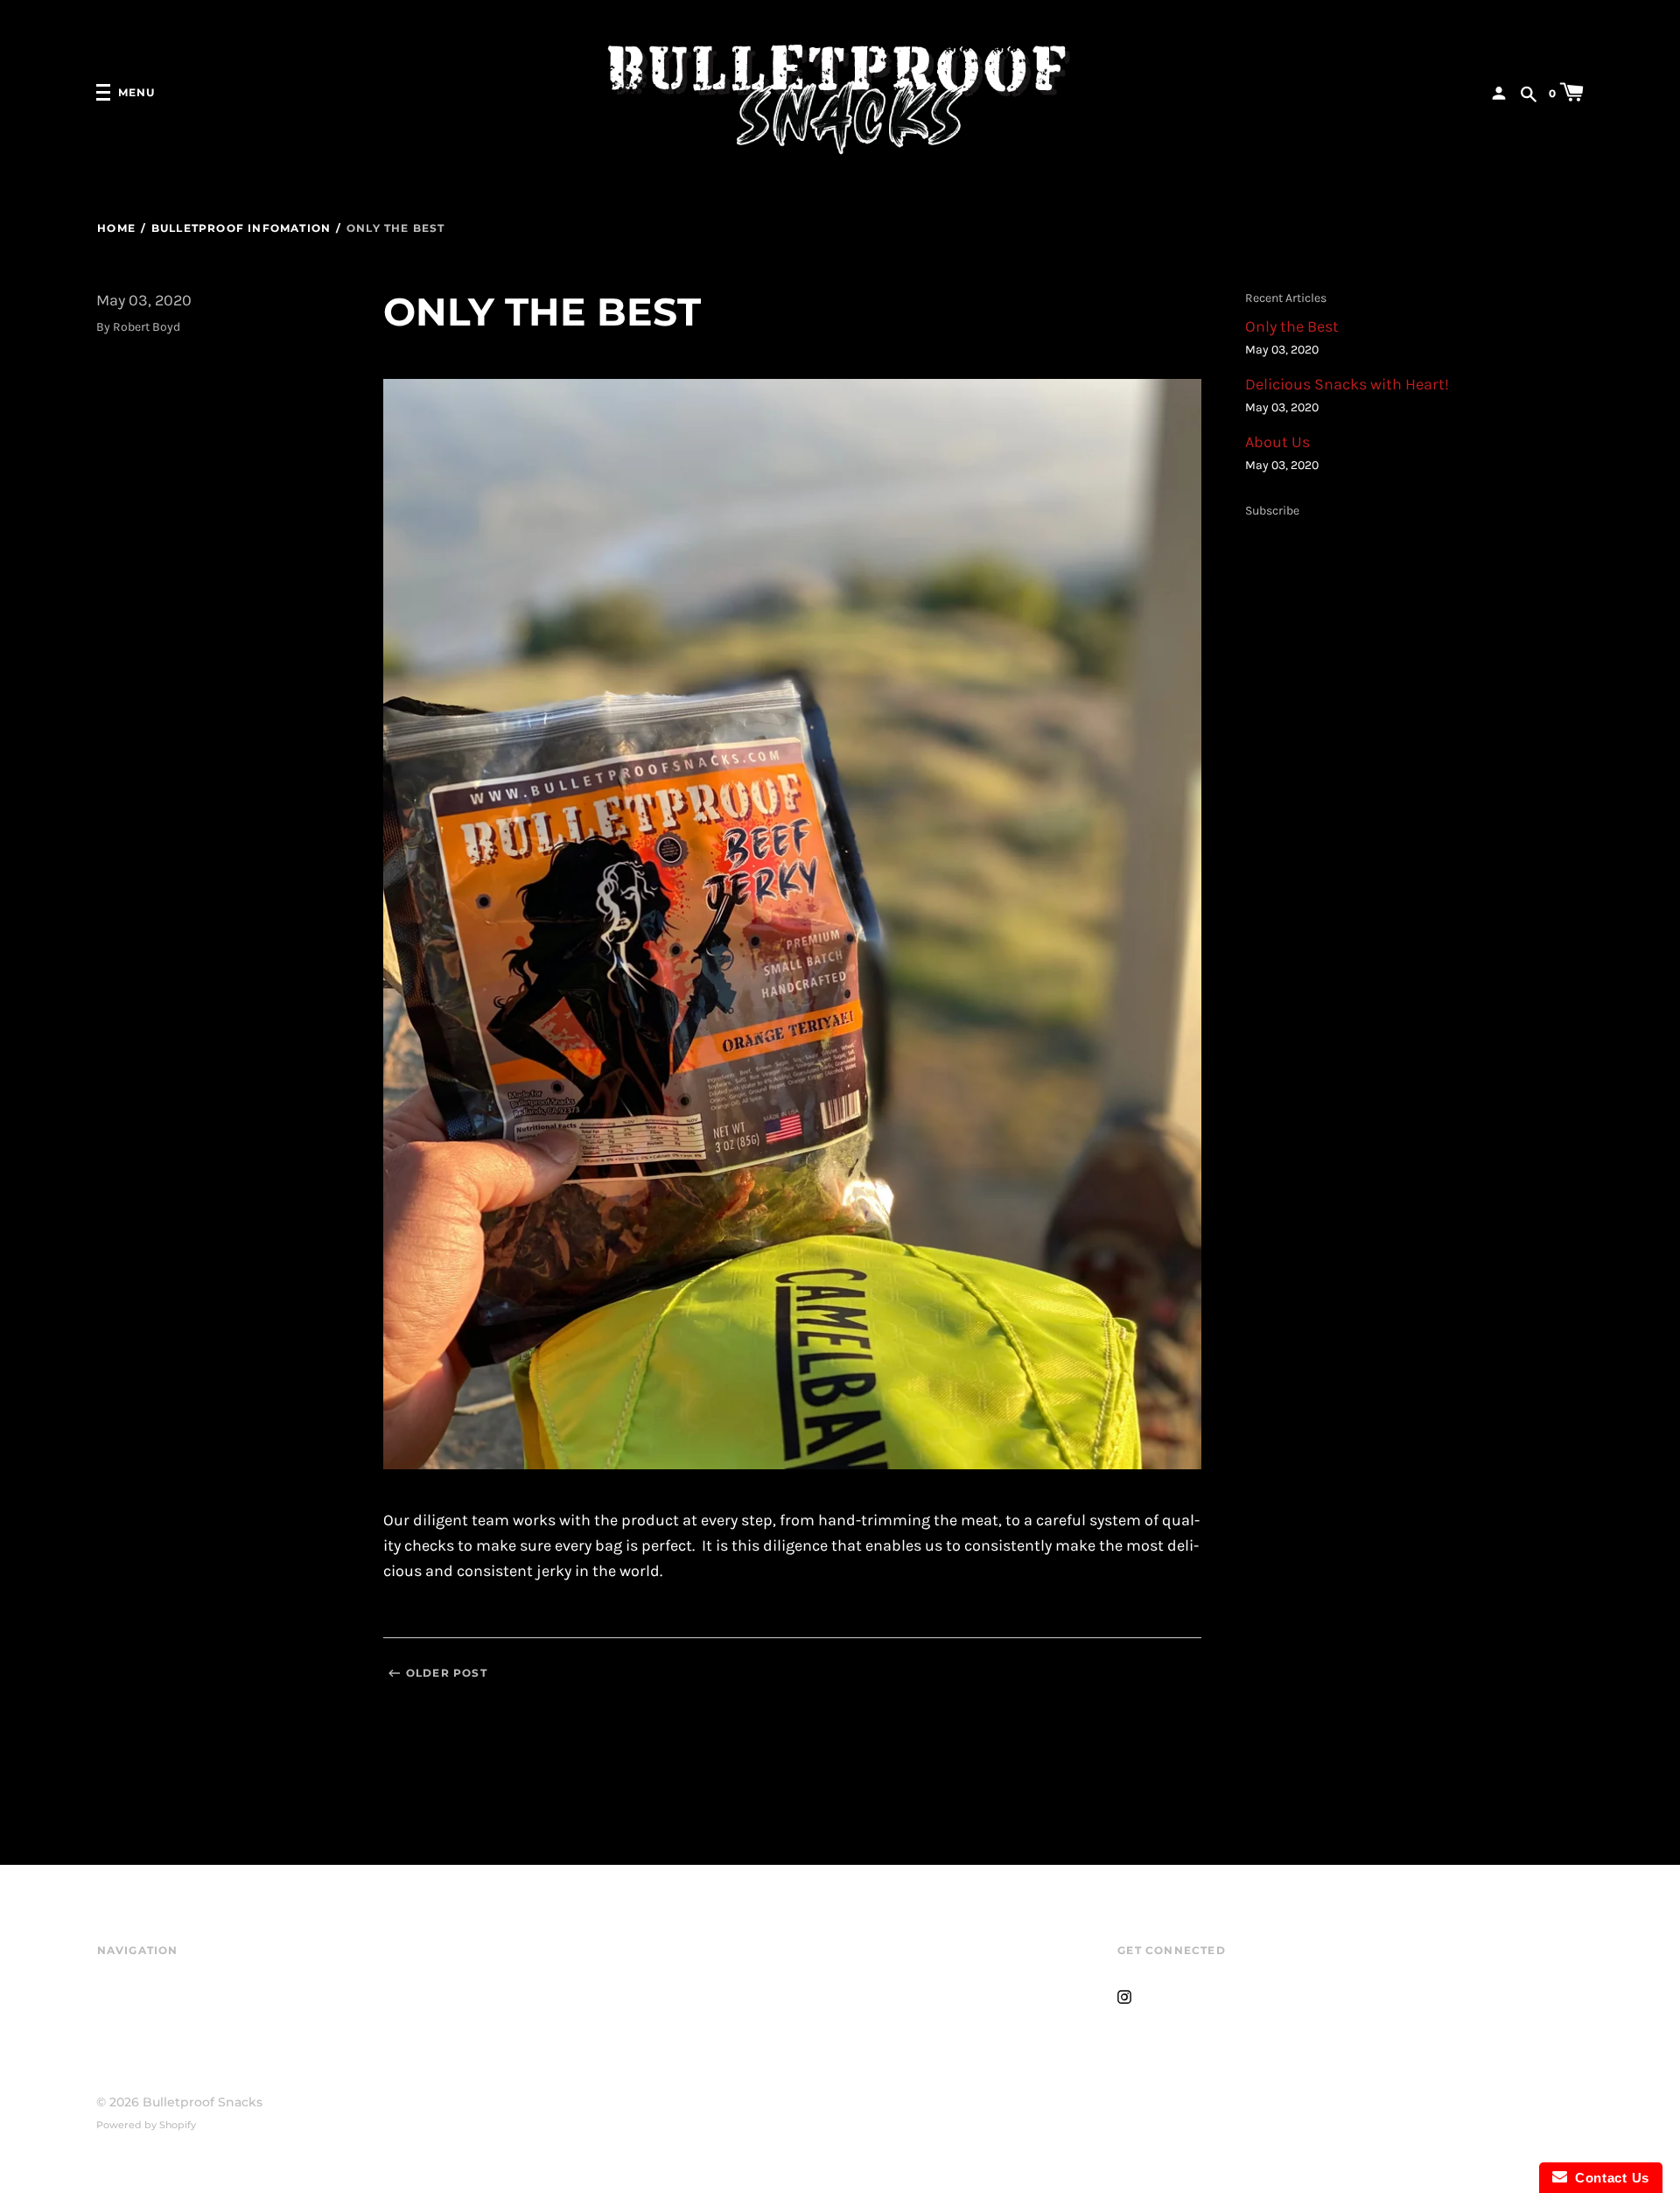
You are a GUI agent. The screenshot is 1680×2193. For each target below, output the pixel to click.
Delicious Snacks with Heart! (1347, 385)
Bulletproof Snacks (203, 2102)
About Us (1277, 442)
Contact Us (1608, 2178)
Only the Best (1292, 327)
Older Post (447, 1673)
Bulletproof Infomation (241, 228)
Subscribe (1272, 511)
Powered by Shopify (146, 2125)
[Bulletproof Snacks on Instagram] (1124, 1995)
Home (116, 228)
